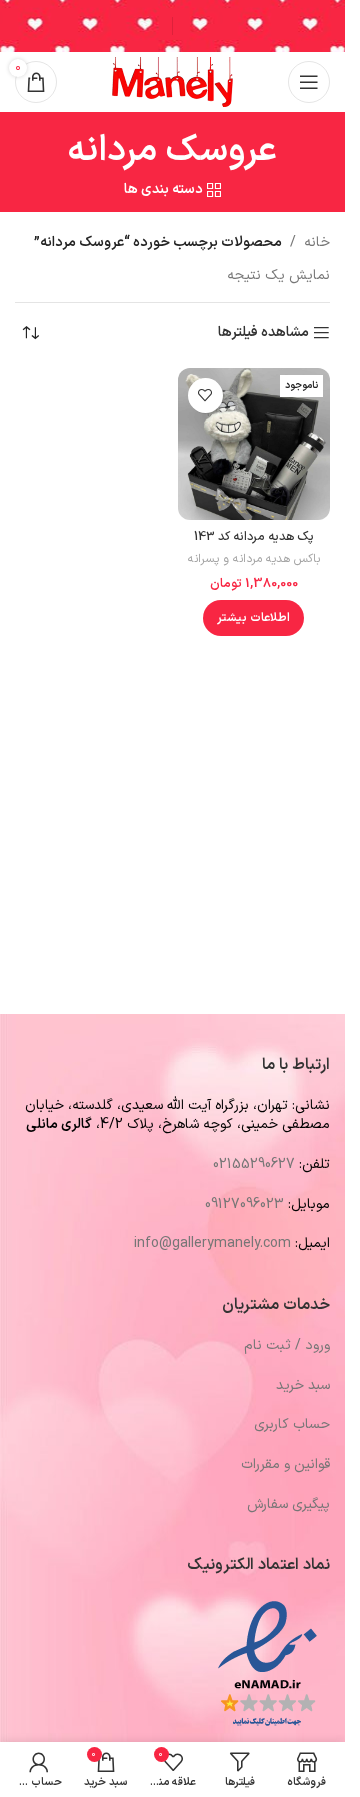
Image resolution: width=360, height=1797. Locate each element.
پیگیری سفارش (288, 1504)
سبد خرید (303, 1385)
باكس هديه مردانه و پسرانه (254, 559)
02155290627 (254, 1164)
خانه (317, 242)
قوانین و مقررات (285, 1464)
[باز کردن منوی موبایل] (309, 82)
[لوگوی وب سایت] (172, 81)
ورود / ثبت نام (287, 1345)
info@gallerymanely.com (212, 1243)
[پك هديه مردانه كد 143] (254, 444)
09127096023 (244, 1204)
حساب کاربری (292, 1424)
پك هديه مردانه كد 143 (254, 536)
